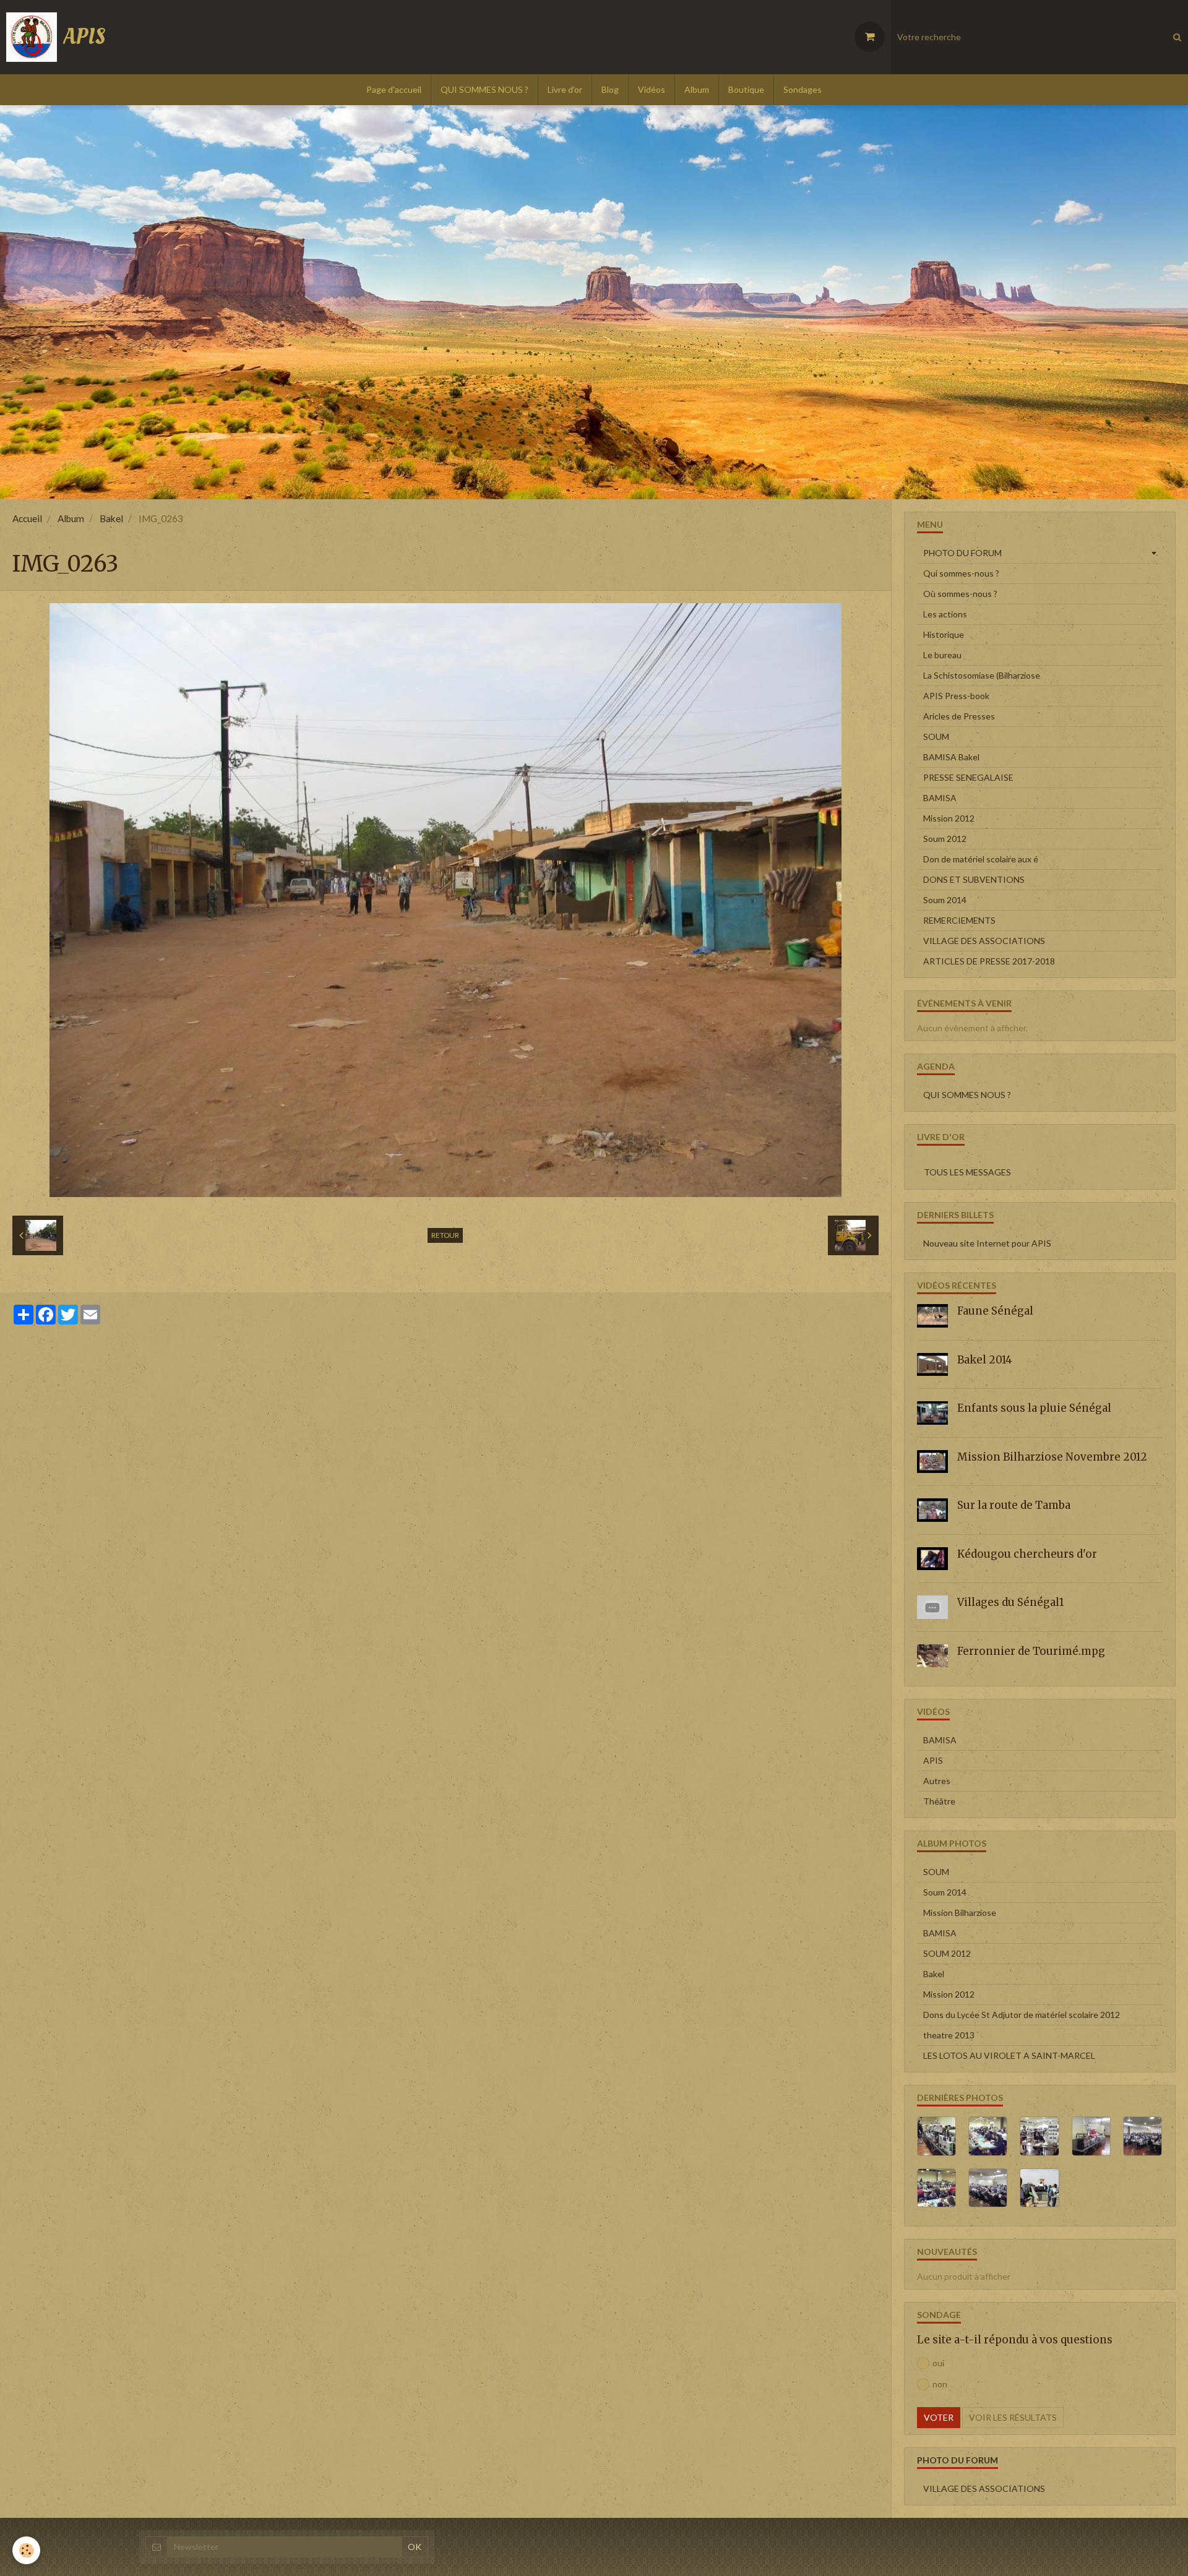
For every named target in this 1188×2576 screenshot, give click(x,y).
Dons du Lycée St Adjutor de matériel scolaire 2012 (1022, 2015)
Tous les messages (967, 1172)
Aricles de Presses (959, 716)
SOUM (936, 736)
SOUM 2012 (947, 1953)
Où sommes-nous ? (960, 594)
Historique (944, 634)
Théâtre (939, 1801)
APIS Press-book (956, 696)
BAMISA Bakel (951, 757)
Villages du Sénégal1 (1010, 1602)
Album (697, 89)
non (940, 2384)
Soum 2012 (945, 839)
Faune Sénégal (995, 1311)
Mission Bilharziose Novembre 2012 (1052, 1457)
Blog (610, 89)
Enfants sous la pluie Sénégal (1034, 1408)
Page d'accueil (394, 89)
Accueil (27, 518)
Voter (939, 2417)
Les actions (945, 614)
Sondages (803, 89)
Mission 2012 (949, 818)
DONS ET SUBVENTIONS (974, 879)
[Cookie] (26, 2550)
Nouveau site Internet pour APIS (987, 1243)
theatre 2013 (949, 2035)
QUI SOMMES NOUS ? (484, 89)
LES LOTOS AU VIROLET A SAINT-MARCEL (1009, 2055)
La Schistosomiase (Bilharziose (982, 675)
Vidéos (652, 89)
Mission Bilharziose (960, 1913)
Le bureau (942, 655)
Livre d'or (565, 89)
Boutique (746, 89)
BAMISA (940, 798)
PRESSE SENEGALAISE (968, 777)
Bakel (111, 518)
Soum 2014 (945, 900)
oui (938, 2363)
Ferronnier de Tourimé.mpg (1031, 1651)
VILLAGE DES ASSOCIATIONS (984, 941)
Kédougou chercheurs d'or (1027, 1554)
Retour (445, 1235)
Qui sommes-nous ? (961, 573)
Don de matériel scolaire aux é (981, 859)
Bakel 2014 (985, 1360)
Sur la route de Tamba (1014, 1505)
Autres (937, 1781)
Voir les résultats (1013, 2417)
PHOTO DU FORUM (962, 553)
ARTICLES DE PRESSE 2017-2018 (989, 961)
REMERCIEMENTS (959, 920)
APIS (933, 1760)
